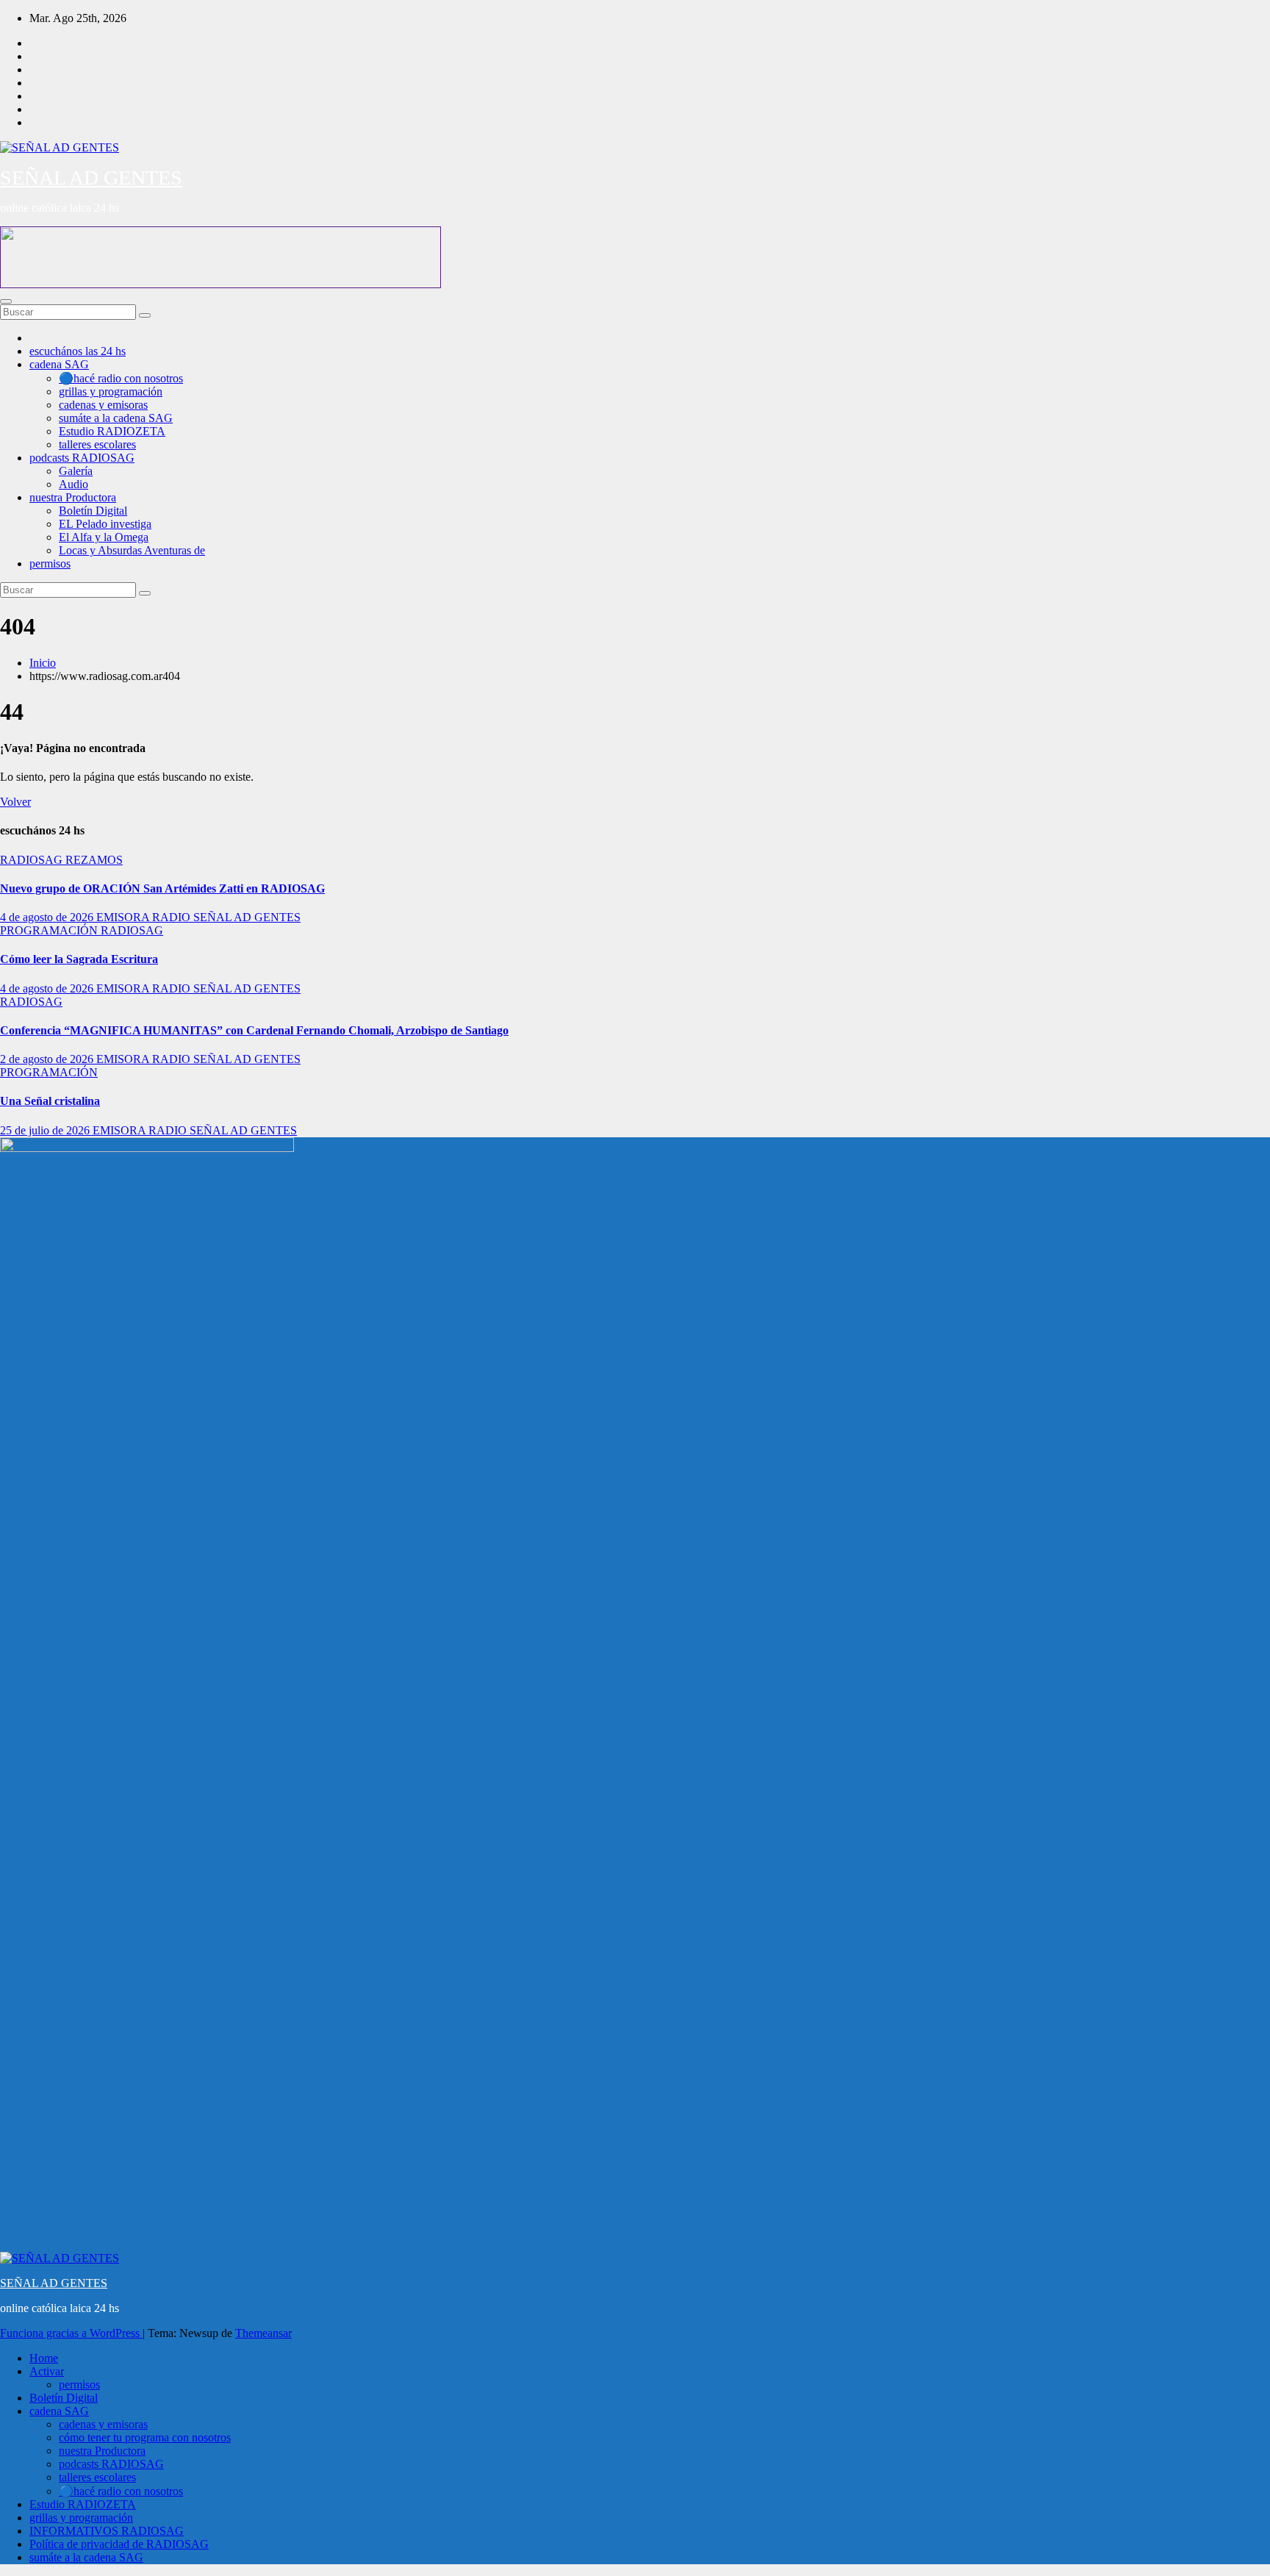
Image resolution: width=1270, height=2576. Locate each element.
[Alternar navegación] (6, 301)
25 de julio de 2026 (46, 1130)
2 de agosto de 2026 (48, 1059)
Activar (47, 2371)
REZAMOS (94, 860)
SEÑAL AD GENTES (91, 178)
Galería (76, 471)
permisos (50, 563)
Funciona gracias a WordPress (71, 2333)
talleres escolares (97, 444)
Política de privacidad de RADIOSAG (119, 2544)
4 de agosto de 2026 (48, 917)
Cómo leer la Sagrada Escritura (79, 959)
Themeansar (263, 2333)
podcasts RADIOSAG (82, 458)
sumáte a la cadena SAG (116, 418)
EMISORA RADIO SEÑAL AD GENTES (198, 917)
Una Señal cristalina (50, 1101)
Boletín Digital (93, 511)
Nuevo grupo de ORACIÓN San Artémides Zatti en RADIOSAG (162, 888)
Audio (73, 484)
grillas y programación (111, 391)
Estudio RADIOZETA (112, 431)
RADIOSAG (33, 860)
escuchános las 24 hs (78, 351)
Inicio (43, 663)
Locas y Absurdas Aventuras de (132, 550)
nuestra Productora (73, 497)
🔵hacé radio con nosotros (121, 378)
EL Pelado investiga (105, 524)
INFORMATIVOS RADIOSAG (107, 2531)
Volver (15, 802)
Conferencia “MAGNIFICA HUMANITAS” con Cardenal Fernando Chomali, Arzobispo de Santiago (254, 1030)
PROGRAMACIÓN (50, 930)
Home (44, 2358)
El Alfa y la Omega (104, 537)
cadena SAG (59, 364)
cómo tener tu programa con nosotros (145, 2437)
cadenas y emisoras (103, 405)
